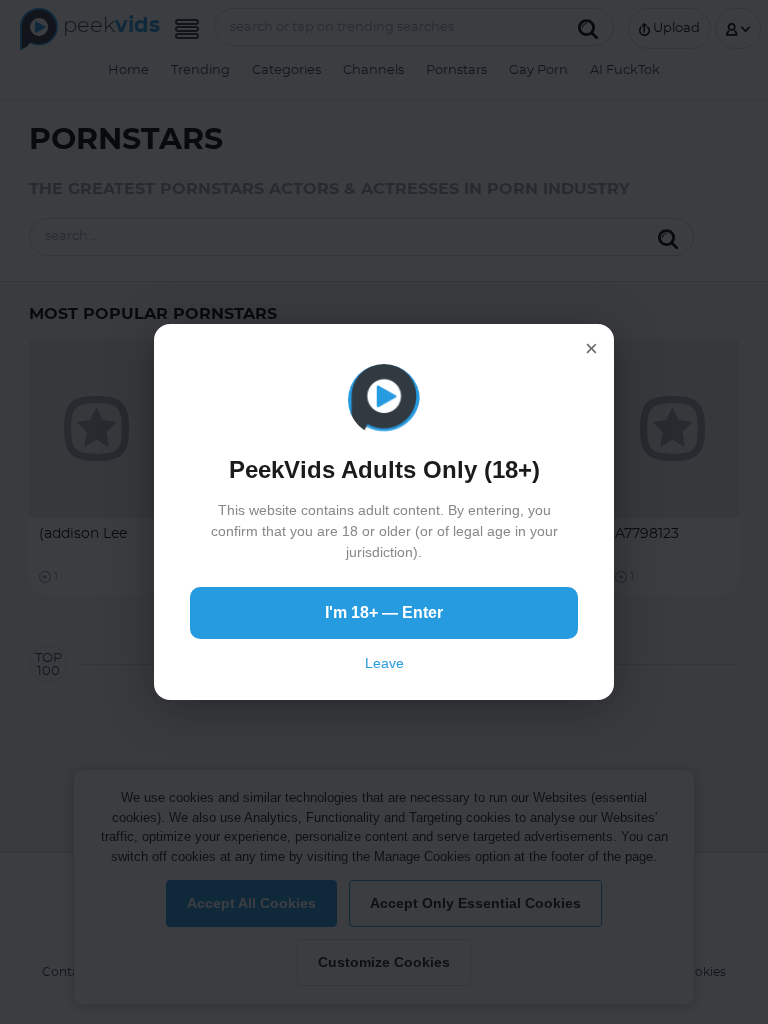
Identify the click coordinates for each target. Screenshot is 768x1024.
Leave (384, 663)
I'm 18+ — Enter (384, 612)
